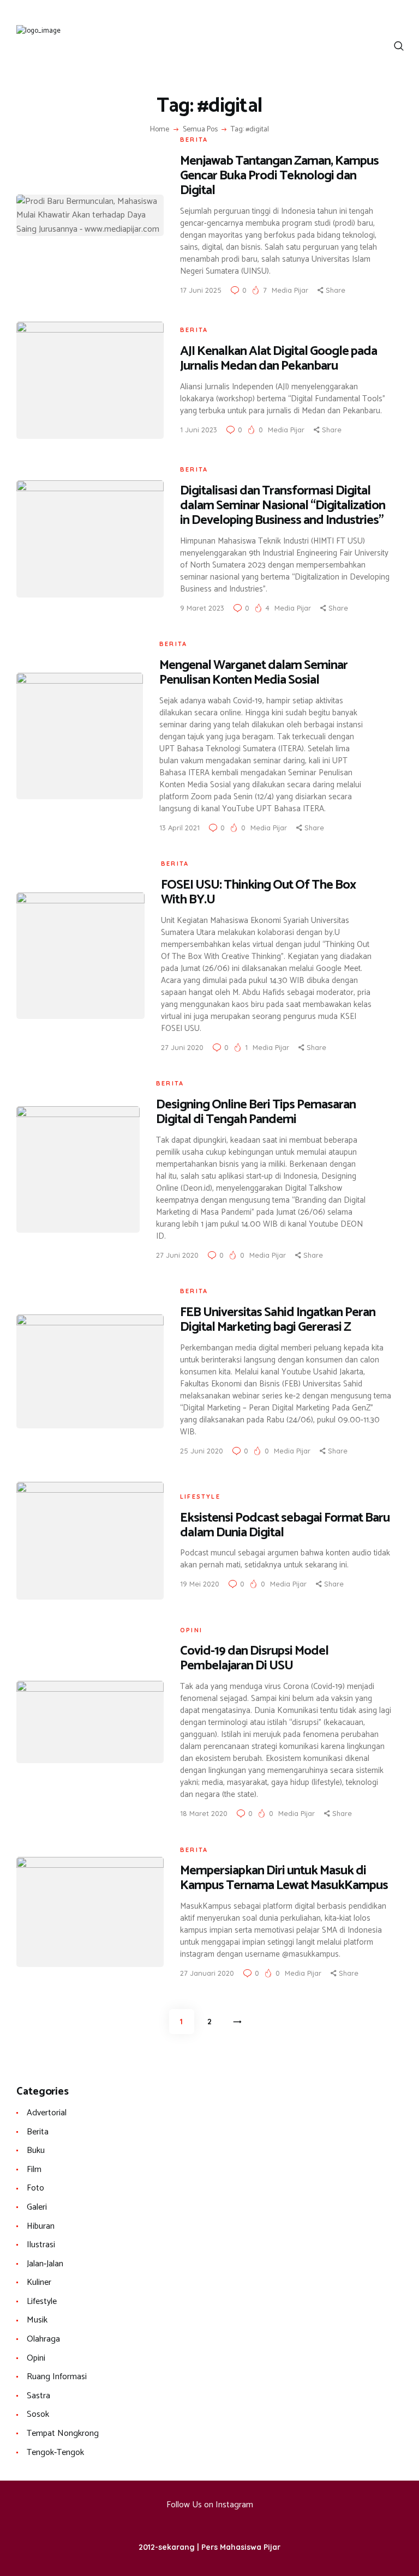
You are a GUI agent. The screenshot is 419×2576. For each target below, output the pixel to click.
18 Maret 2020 (204, 1813)
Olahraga (43, 2339)
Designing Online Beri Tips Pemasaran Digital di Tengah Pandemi (256, 1112)
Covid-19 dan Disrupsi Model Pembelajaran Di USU (254, 1658)
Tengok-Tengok (55, 2453)
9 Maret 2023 (202, 608)
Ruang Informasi (57, 2377)
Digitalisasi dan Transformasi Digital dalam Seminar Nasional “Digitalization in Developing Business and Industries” (283, 506)
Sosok (38, 2414)
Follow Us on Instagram (210, 2505)
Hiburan (41, 2226)
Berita (194, 140)
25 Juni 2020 (202, 1451)
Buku (36, 2150)
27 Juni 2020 (182, 1047)
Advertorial (47, 2113)
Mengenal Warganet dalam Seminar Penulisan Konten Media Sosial (253, 673)
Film (34, 2170)
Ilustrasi (41, 2245)
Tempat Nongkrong (63, 2433)
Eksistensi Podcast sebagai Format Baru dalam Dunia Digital (285, 1525)
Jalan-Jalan (45, 2264)
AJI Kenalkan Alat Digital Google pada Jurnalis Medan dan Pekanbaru (279, 359)
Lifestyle (200, 1497)
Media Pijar (291, 290)
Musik (37, 2320)
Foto (35, 2188)
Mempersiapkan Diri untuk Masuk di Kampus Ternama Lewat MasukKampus (284, 1878)
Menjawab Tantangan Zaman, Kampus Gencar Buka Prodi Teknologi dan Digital (279, 176)
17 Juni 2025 (201, 290)
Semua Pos (200, 129)
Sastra (38, 2396)
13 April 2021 (179, 828)
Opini (191, 1630)
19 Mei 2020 (200, 1584)
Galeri (37, 2207)
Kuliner (39, 2282)
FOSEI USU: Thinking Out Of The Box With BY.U (258, 892)
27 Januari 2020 (207, 1973)
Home (160, 130)
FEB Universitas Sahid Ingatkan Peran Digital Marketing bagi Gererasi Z (278, 1320)
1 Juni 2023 (199, 430)
